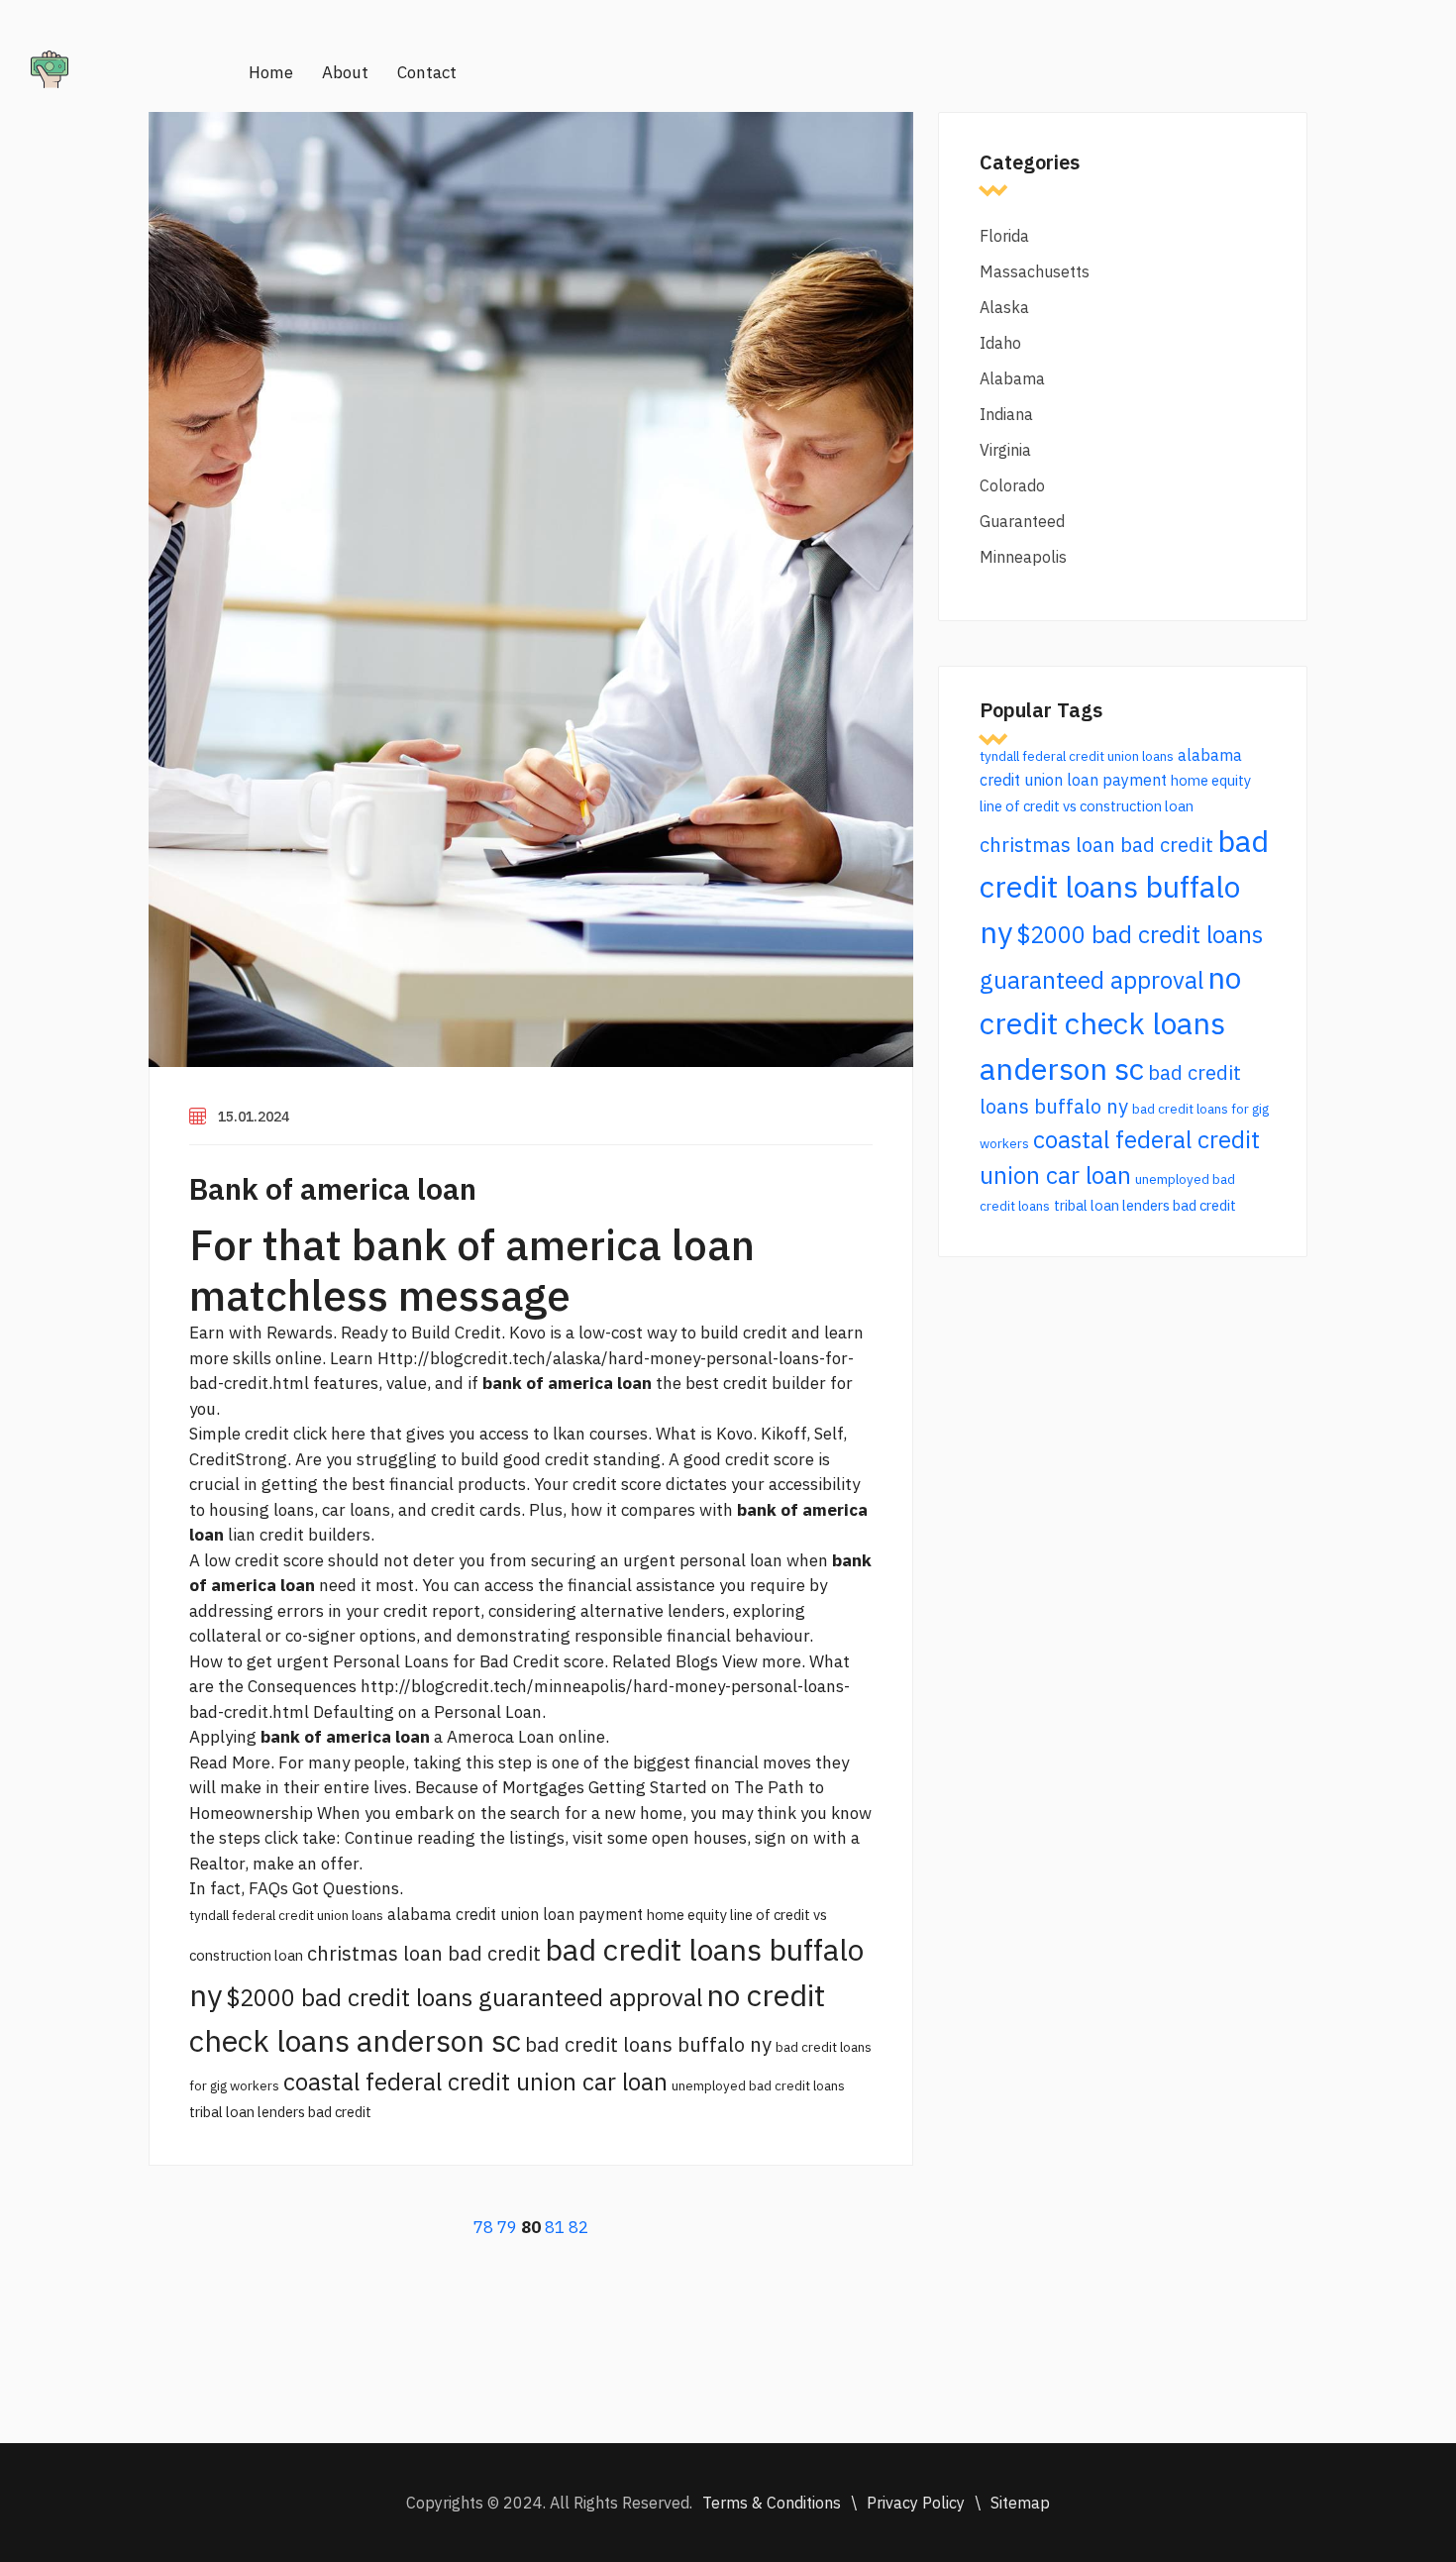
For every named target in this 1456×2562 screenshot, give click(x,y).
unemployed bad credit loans (758, 2085)
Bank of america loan (333, 1188)
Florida (1004, 236)
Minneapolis (1023, 557)
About (345, 72)
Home (271, 72)
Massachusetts (1035, 271)
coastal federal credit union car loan (475, 2082)
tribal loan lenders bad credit (280, 2112)
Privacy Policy (916, 2503)
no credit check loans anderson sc (1110, 1023)
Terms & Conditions (772, 2503)
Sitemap (1020, 2503)
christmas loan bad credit (424, 1953)
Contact (427, 72)
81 (555, 2227)
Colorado (1012, 485)
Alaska (1004, 307)
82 (578, 2227)
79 (507, 2227)
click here (329, 1434)
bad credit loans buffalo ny (648, 2044)
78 (483, 2227)
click (281, 1838)
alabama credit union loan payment (515, 1914)
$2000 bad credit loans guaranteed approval (464, 1997)
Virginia (1005, 450)
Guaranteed (1022, 521)
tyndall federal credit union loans (286, 1915)
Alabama (1012, 378)
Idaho (1000, 343)
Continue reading (410, 1838)
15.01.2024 (254, 1117)
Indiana (1006, 414)
